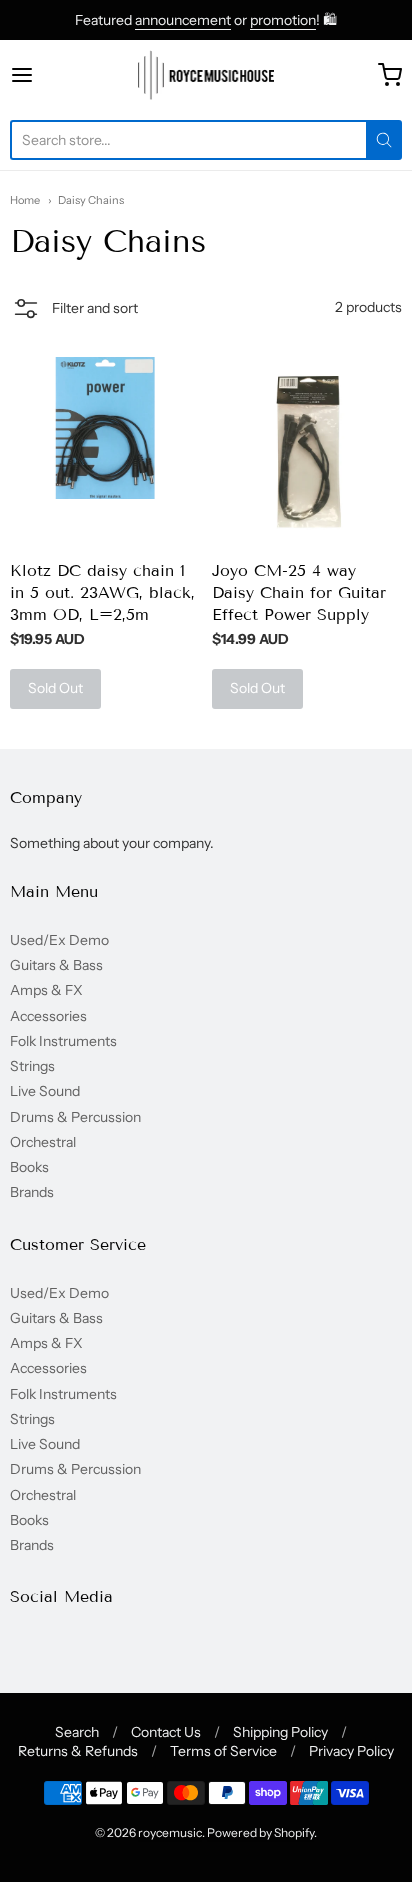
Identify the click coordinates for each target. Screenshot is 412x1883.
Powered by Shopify (260, 1832)
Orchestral (43, 1142)
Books (29, 1167)
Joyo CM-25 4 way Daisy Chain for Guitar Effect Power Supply (299, 592)
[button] (74, 311)
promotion (283, 20)
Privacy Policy (351, 1751)
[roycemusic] (206, 75)
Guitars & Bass (56, 965)
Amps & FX (46, 990)
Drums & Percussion (75, 1117)
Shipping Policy (280, 1732)
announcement (183, 20)
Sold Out (55, 688)
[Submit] (384, 140)
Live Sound (45, 1091)
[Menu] (49, 75)
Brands (32, 1192)
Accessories (48, 1016)
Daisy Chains (91, 200)
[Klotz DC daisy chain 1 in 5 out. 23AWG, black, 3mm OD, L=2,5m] (105, 428)
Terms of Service (223, 1751)
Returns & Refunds (78, 1751)
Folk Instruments (63, 1041)
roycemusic (170, 1832)
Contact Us (166, 1732)
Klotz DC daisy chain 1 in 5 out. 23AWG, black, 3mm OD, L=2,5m (102, 592)
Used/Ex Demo (59, 940)
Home (25, 200)
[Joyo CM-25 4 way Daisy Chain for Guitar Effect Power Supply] (307, 452)
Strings (32, 1066)
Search (77, 1732)
